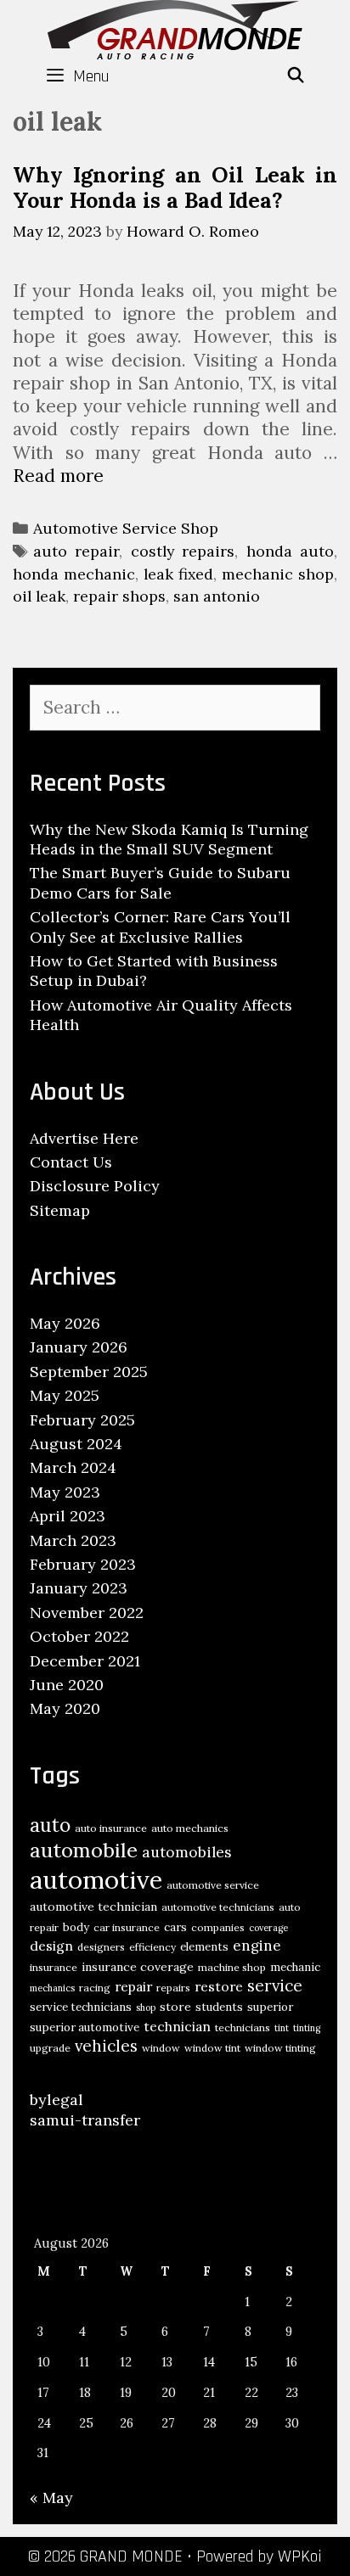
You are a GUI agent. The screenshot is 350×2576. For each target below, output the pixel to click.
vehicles (106, 2046)
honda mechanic (74, 574)
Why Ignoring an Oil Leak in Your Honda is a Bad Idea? (175, 188)
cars (175, 1927)
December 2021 (85, 1661)
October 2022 (79, 1636)
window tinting (280, 2048)
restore (219, 1986)
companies (218, 1927)
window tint (212, 2048)
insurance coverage (138, 1967)
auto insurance (111, 1828)
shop (146, 2008)
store (175, 2007)
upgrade (50, 2048)
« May (51, 2498)
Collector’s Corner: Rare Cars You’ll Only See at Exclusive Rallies (160, 927)
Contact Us (71, 1162)
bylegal (56, 2100)
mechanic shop (278, 574)
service (275, 1985)
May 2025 (65, 1395)
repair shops (119, 596)
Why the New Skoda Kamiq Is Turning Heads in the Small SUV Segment (169, 839)
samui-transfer (85, 2120)
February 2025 (82, 1420)
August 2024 (76, 1444)
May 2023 (65, 1492)
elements (204, 1947)
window (161, 2048)
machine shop (232, 1967)
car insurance (127, 1927)
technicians (243, 2027)
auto (50, 1825)
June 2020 (67, 1685)
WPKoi (300, 2556)
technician (177, 2026)
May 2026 (65, 1323)
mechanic (295, 1967)
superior (270, 2007)
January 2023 (79, 1588)
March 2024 (73, 1467)
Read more (58, 476)
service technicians (81, 2007)
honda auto (290, 551)
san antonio (217, 596)
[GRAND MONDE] (175, 28)
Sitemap (60, 1210)
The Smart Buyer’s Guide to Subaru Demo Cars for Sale (160, 882)
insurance (54, 1967)
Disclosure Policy (95, 1186)
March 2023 (73, 1540)
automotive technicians (218, 1907)
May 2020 (65, 1708)
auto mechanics (190, 1828)
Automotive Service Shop (126, 528)
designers (101, 1947)
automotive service (213, 1885)
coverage (268, 1928)
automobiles (187, 1852)
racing (95, 1988)
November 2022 (87, 1613)
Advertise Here (84, 1138)
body (76, 1927)
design (51, 1946)
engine (257, 1946)
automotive (96, 1879)
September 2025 (89, 1372)
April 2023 (68, 1516)
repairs (173, 1988)
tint (282, 2028)
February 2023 (83, 1564)
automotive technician (93, 1907)
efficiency (152, 1947)
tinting (307, 2028)
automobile (84, 1850)
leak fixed (178, 574)
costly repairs (183, 551)
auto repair (76, 551)
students (219, 2007)
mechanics (52, 1988)
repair (133, 1986)
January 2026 (79, 1347)
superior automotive (85, 2027)
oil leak (39, 596)
